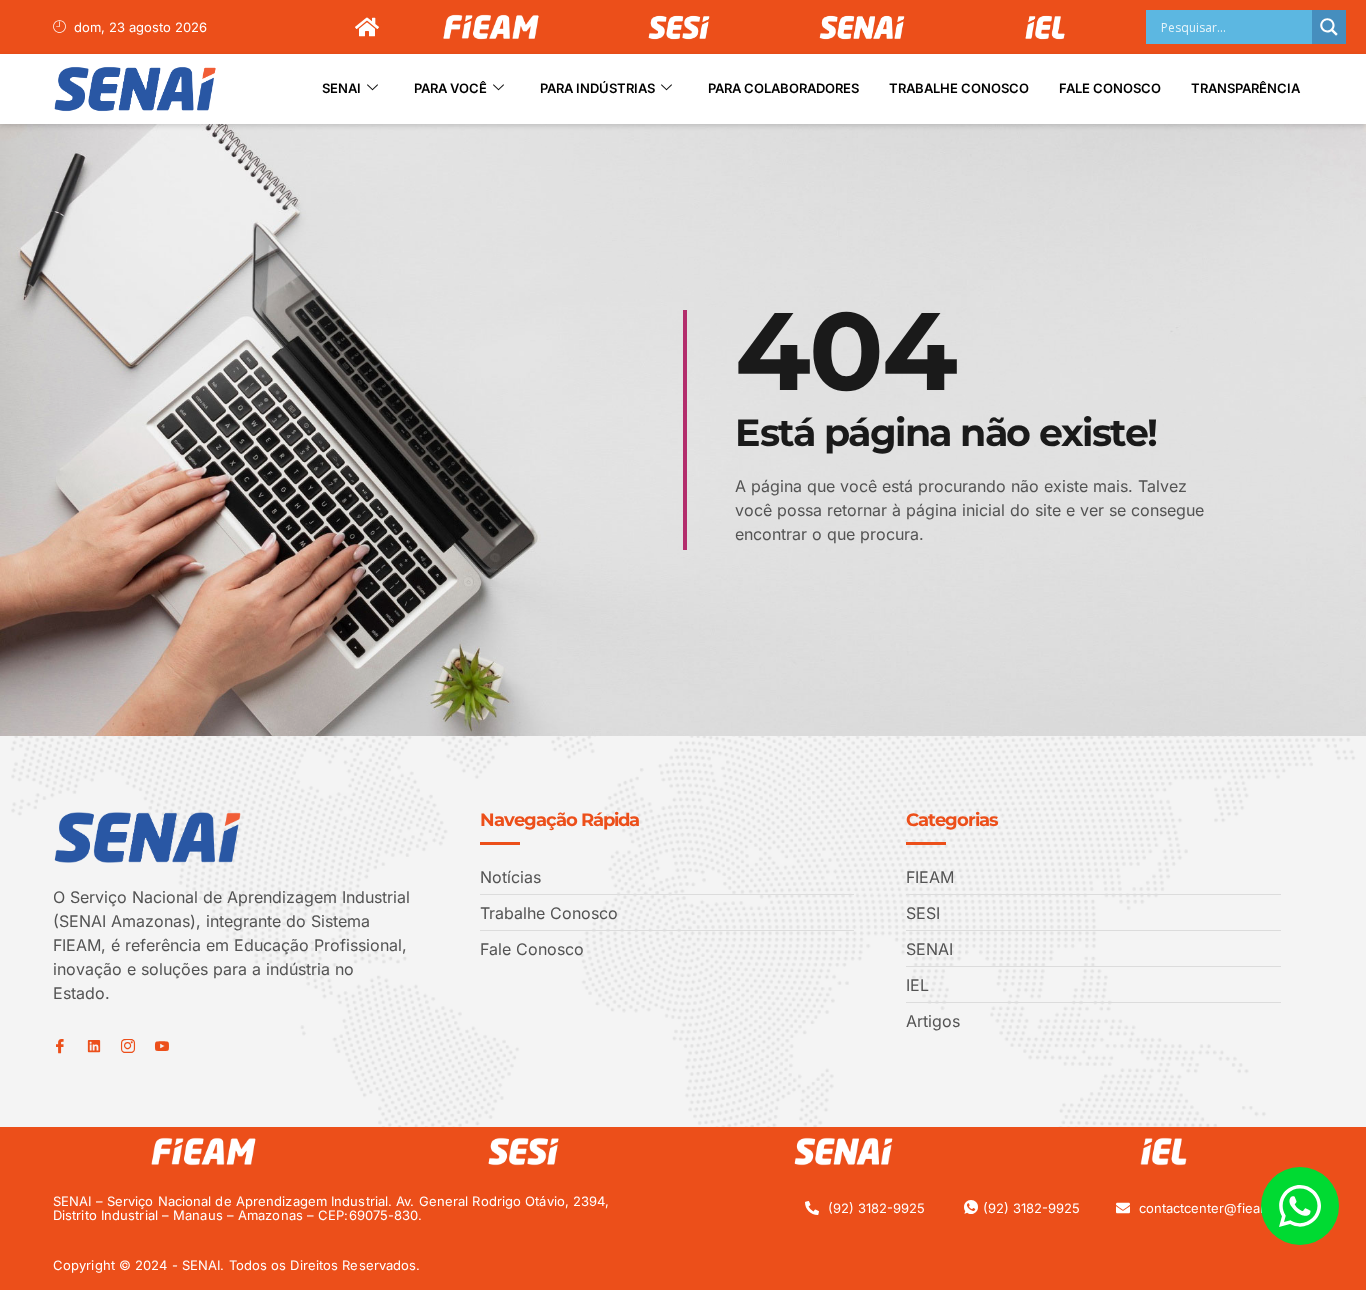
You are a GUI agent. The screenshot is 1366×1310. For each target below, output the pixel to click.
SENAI (341, 88)
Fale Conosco (1110, 88)
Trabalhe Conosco (959, 88)
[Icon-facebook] (60, 1046)
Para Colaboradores (783, 88)
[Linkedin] (94, 1046)
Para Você (450, 88)
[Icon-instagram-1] (128, 1046)
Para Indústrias (597, 88)
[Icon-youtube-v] (162, 1046)
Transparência (1245, 88)
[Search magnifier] (1329, 27)
